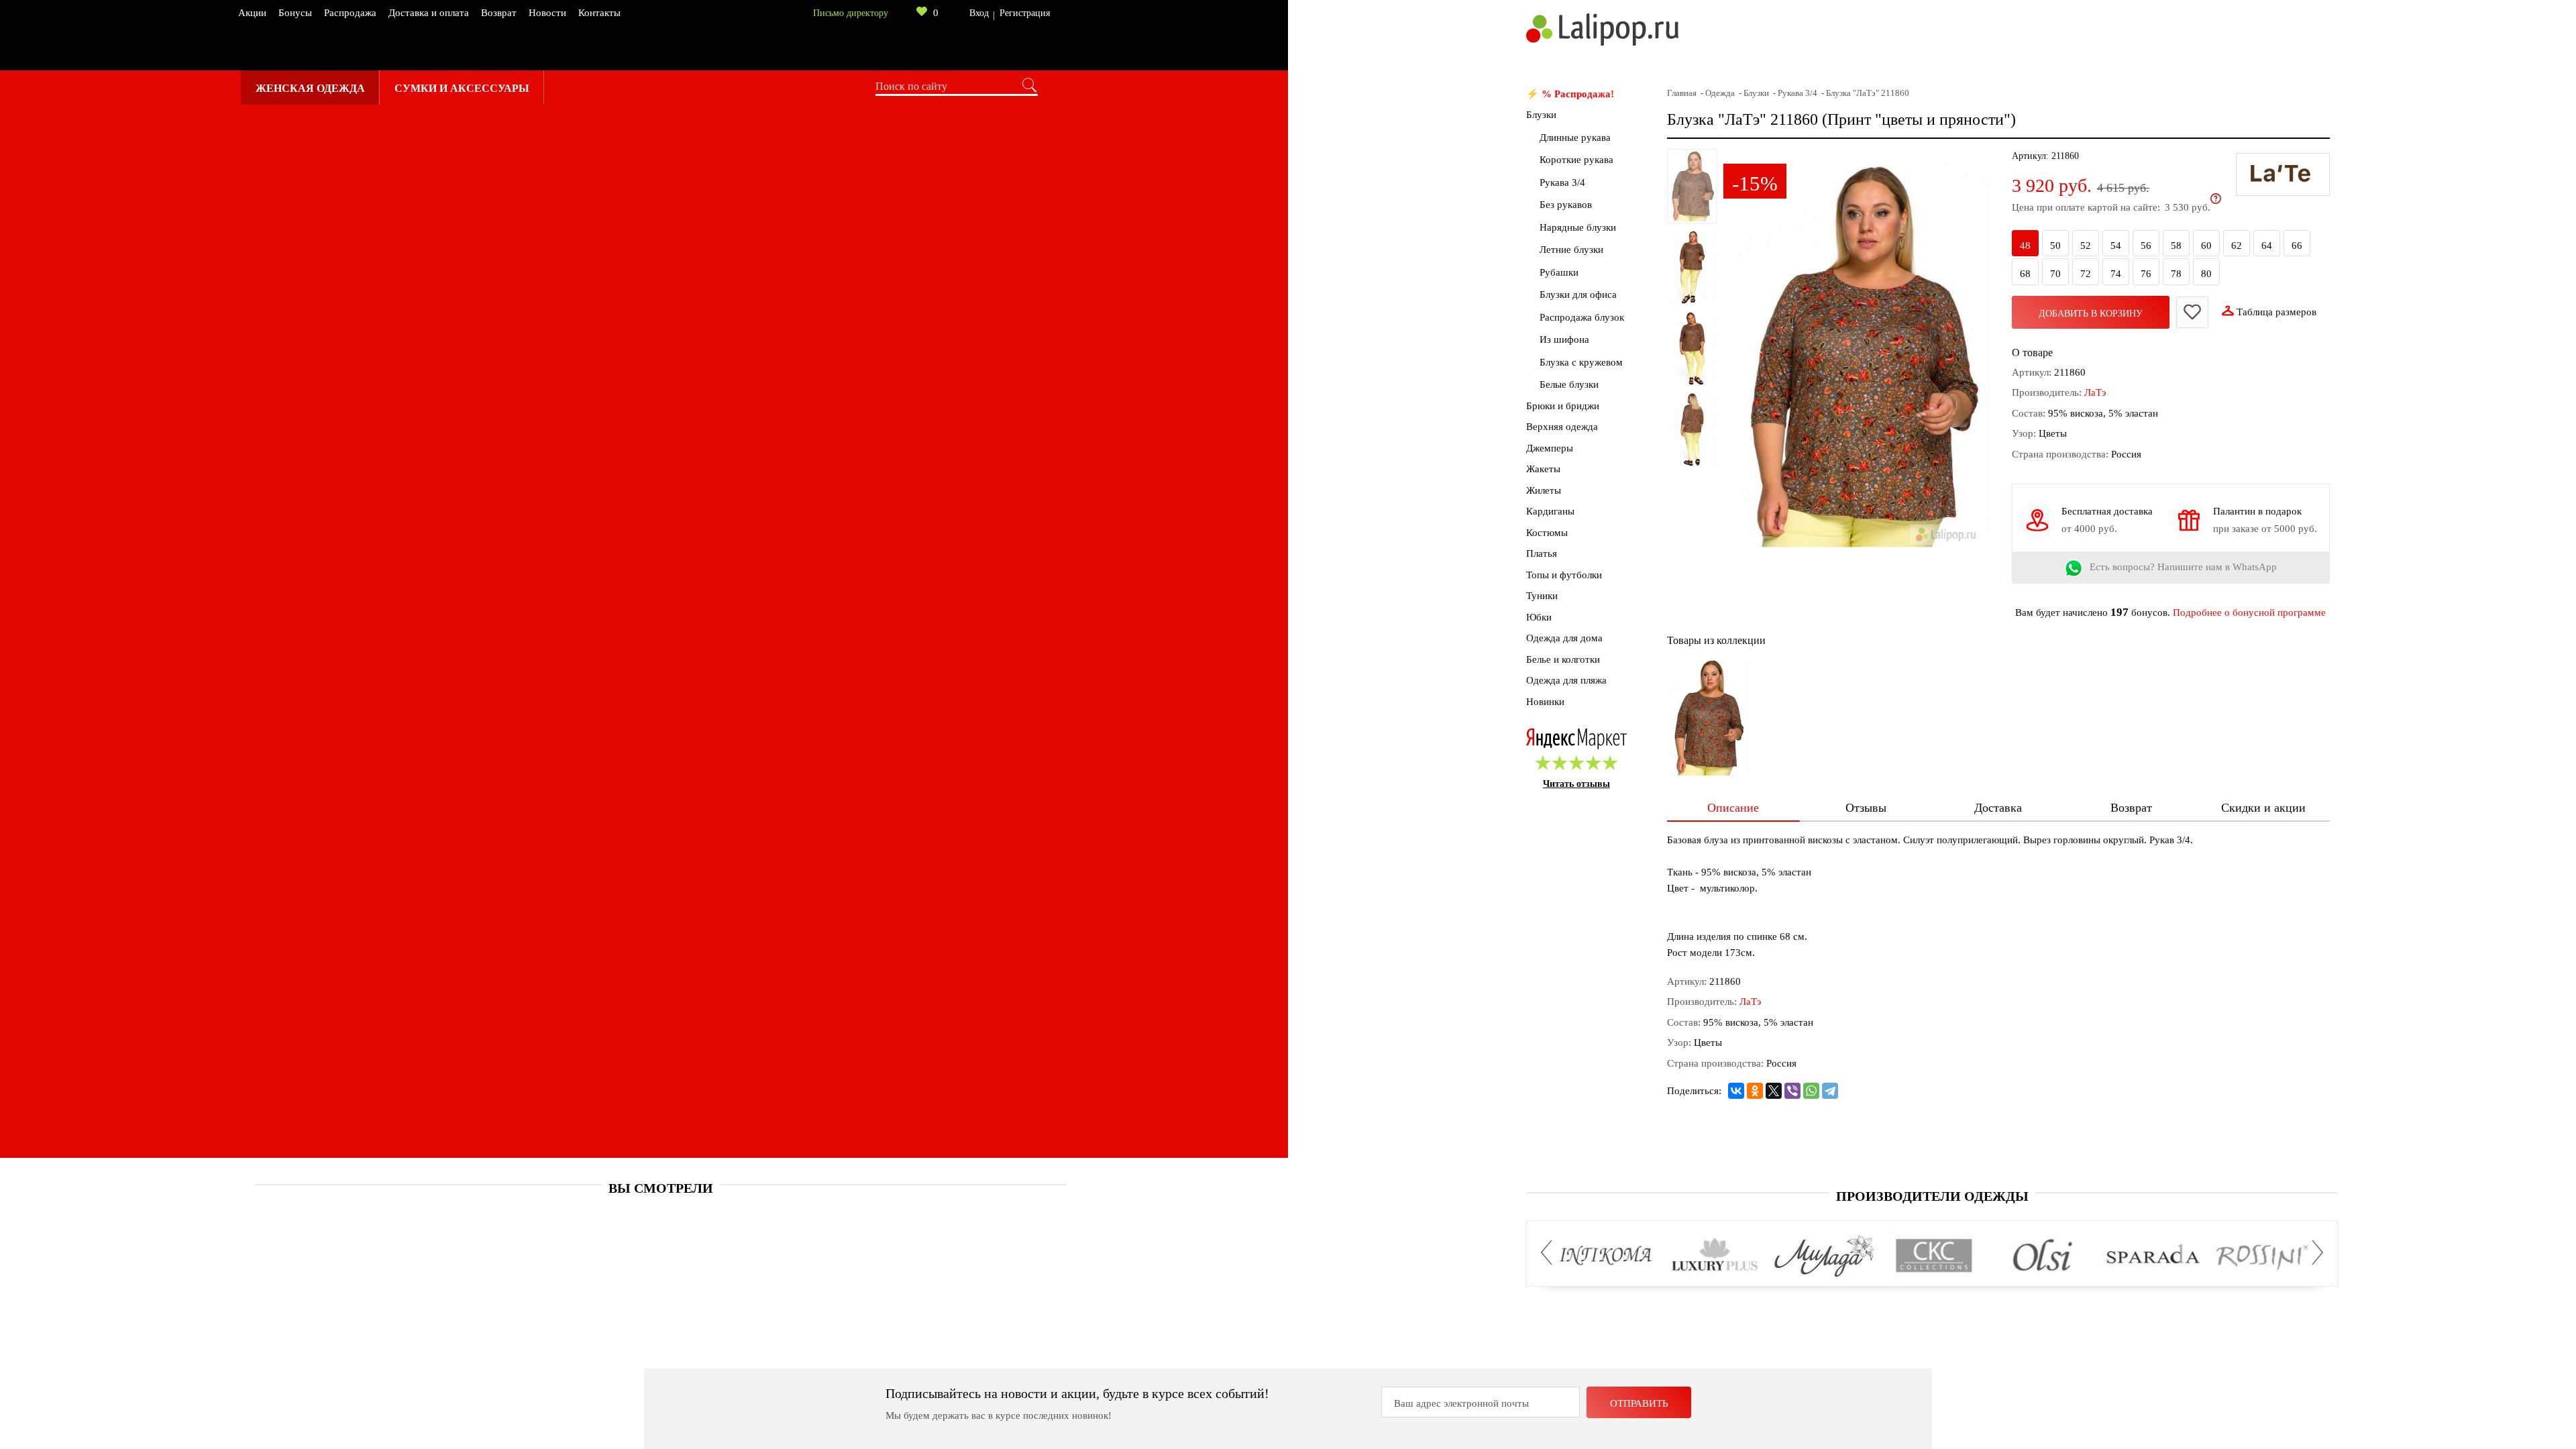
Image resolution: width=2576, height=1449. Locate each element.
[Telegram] (1830, 1091)
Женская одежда (310, 88)
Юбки (1539, 617)
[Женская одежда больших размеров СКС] (1934, 1256)
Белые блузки (1569, 384)
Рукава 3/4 (1562, 182)
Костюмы (1547, 533)
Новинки (1545, 702)
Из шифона (1564, 339)
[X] (1774, 1091)
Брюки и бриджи (1563, 406)
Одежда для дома (1564, 638)
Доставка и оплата (429, 13)
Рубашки (1559, 272)
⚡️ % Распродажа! (1570, 94)
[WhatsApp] (1811, 1091)
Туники (1542, 596)
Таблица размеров (2276, 312)
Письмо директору (851, 13)
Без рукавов (1566, 205)
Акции (252, 13)
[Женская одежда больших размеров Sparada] (2152, 1256)
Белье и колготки (1563, 659)
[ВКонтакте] (1736, 1091)
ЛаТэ (2095, 392)
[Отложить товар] (2192, 312)
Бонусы (295, 13)
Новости (547, 13)
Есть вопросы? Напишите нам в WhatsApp (2183, 568)
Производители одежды (1932, 1196)
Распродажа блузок (1582, 317)
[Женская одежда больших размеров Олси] (2043, 1256)
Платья (1542, 553)
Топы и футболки (1564, 575)
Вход (979, 13)
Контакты (599, 13)
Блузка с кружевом (1581, 362)
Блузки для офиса (1578, 294)
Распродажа (350, 13)
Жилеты (1544, 490)
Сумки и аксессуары (462, 88)
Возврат (499, 13)
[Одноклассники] (1755, 1091)
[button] (1550, 1253)
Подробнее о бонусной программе (2249, 612)
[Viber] (1792, 1091)
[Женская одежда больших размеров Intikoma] (1606, 1256)
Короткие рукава (1576, 160)
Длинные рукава (1575, 138)
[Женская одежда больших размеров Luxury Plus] (1715, 1256)
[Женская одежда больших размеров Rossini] (2262, 1256)
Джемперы (1550, 448)
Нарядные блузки (1578, 227)
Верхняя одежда (1562, 427)
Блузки (1541, 115)
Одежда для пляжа (1566, 680)
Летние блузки (1571, 250)
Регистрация (1025, 13)
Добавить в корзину (2091, 314)
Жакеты (1543, 469)
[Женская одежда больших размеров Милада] (1824, 1256)
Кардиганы (1550, 511)
